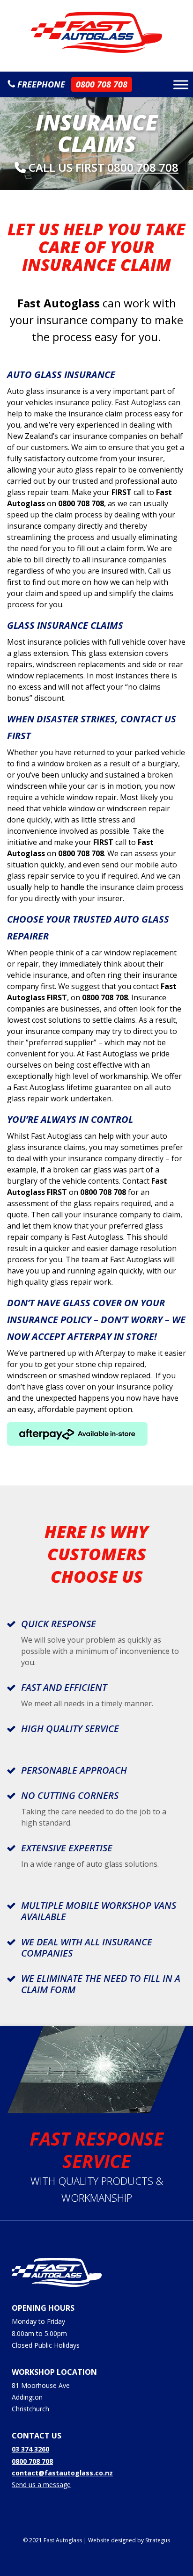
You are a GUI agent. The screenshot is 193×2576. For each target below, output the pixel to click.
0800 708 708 (32, 2461)
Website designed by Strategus (129, 2540)
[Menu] (181, 84)
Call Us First (102, 167)
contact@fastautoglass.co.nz (62, 2473)
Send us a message (41, 2485)
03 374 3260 (30, 2449)
